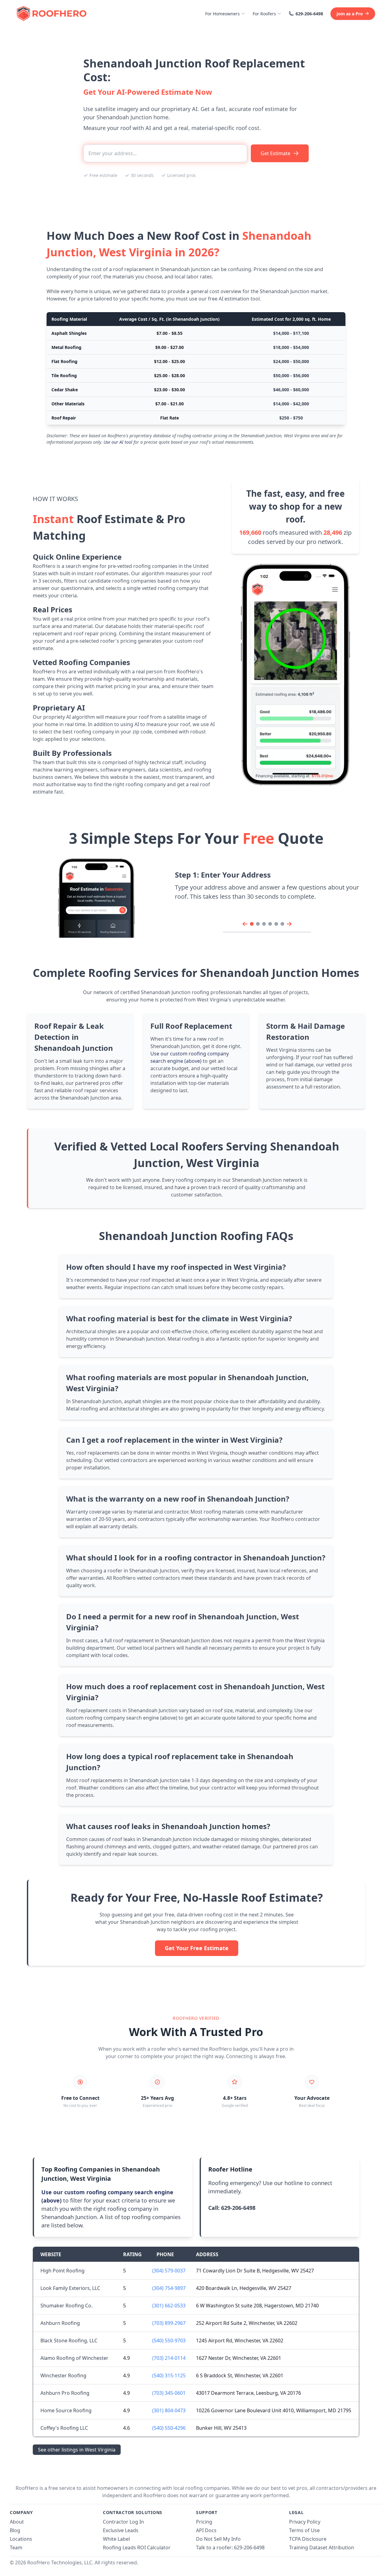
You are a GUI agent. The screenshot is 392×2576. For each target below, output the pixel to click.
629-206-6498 (309, 14)
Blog (15, 2530)
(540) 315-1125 (169, 2375)
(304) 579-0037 (169, 2271)
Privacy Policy (305, 2522)
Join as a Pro (350, 14)
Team (16, 2547)
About (17, 2522)
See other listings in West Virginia (77, 2450)
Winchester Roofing (63, 2375)
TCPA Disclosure (308, 2539)
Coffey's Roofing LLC (64, 2428)
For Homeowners (222, 14)
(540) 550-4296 (169, 2428)
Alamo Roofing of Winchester (74, 2358)
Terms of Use (304, 2530)
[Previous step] (245, 924)
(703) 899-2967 (169, 2323)
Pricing (204, 2522)
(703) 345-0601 (169, 2393)
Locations (21, 2539)
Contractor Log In (123, 2522)
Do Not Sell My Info (218, 2539)
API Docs (206, 2530)
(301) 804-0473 (169, 2410)
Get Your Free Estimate (197, 1948)
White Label (116, 2539)
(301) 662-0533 (169, 2306)
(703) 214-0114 (169, 2358)
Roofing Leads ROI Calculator (137, 2547)
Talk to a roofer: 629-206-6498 (230, 2547)
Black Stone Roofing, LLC (69, 2341)
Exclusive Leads (121, 2530)
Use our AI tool (118, 442)
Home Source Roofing (66, 2410)
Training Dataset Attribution (322, 2547)
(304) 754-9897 (169, 2288)
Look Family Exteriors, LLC (70, 2288)
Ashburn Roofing (60, 2323)
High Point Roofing (62, 2271)
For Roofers (264, 14)
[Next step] (289, 924)
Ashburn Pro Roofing (65, 2393)
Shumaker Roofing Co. (66, 2306)
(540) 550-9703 (169, 2341)
